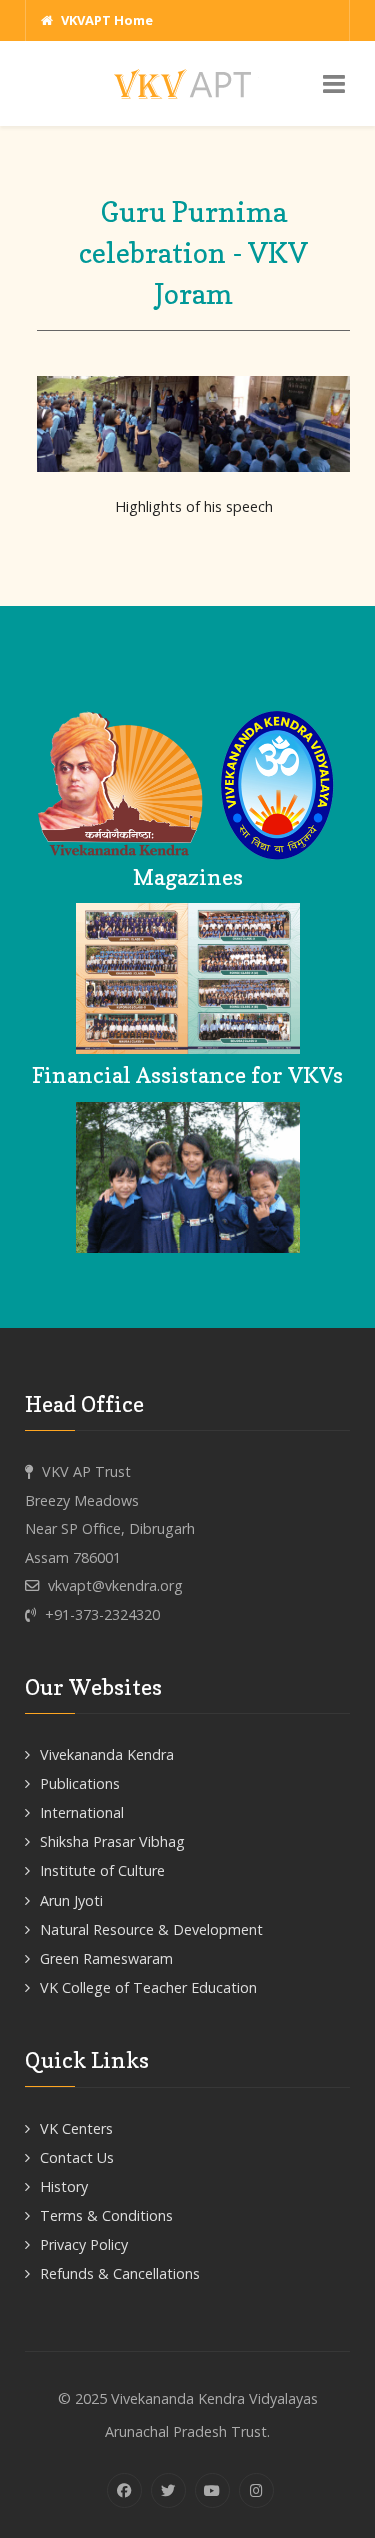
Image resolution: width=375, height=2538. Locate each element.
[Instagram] (256, 2490)
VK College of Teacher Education (148, 1987)
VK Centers (76, 2128)
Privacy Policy (84, 2244)
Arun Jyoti (71, 1900)
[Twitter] (168, 2490)
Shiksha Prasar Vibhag (112, 1841)
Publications (80, 1783)
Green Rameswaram (106, 1958)
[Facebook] (124, 2490)
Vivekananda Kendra (107, 1754)
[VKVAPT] (188, 82)
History (64, 2186)
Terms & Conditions (106, 2215)
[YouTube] (212, 2490)
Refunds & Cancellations (120, 2273)
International (82, 1812)
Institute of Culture (102, 1870)
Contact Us (77, 2157)
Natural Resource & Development (151, 1929)
